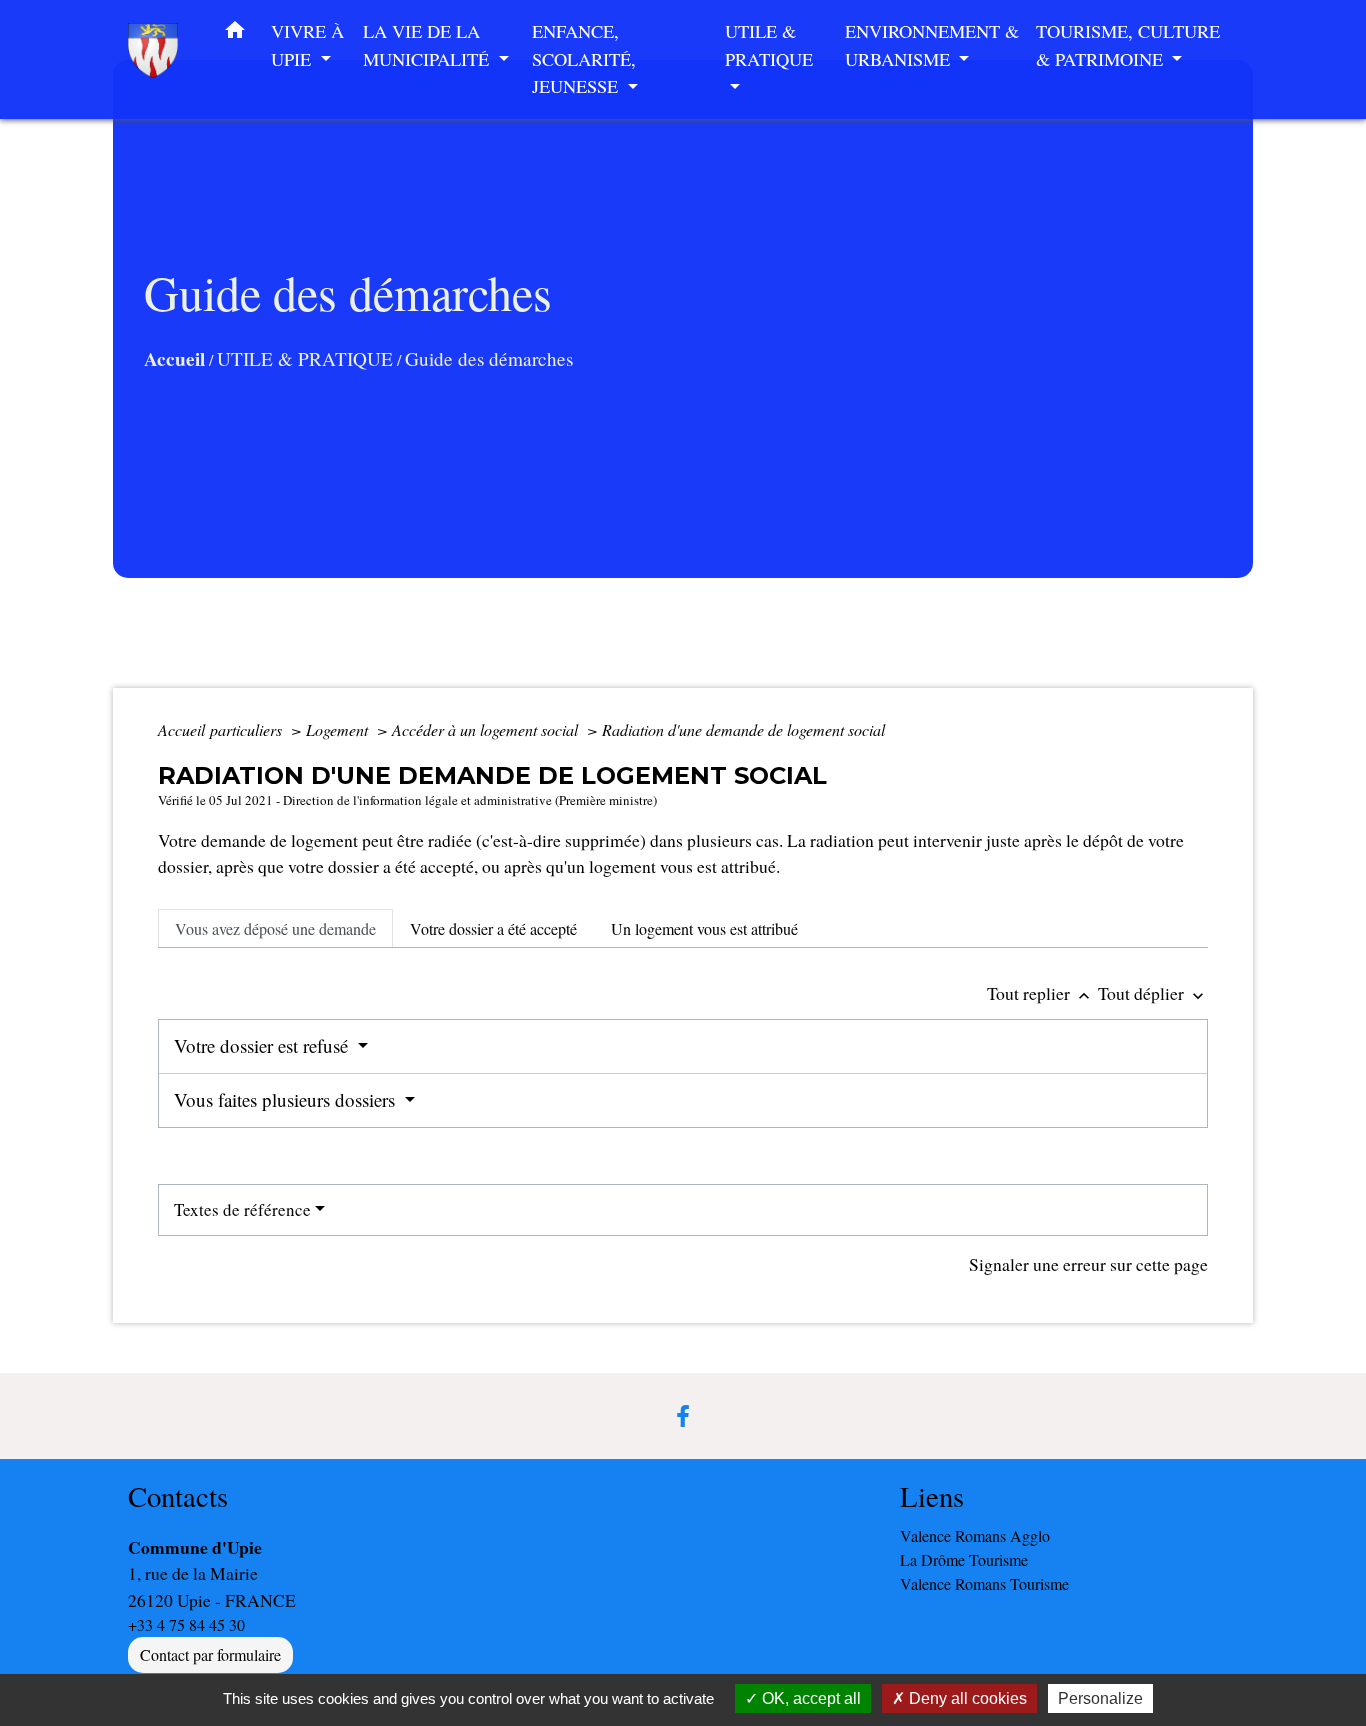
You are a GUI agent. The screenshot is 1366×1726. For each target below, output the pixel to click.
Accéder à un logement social (487, 729)
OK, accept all (809, 1698)
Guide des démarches (489, 358)
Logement (339, 729)
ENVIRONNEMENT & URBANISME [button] (932, 45)
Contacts (178, 1496)
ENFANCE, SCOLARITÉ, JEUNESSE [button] (584, 58)
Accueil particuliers (222, 729)
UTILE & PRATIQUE (305, 358)
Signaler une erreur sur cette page (1088, 1264)
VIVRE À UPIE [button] (307, 45)
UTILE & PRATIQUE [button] (769, 45)
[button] (235, 34)
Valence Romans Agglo (975, 1535)
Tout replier (1040, 993)
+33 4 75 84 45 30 (186, 1624)
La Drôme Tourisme (964, 1559)
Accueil (174, 359)
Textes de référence (242, 1209)
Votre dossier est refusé (263, 1045)
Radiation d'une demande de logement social (743, 729)
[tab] (275, 928)
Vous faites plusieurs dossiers (287, 1099)
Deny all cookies (966, 1698)
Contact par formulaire (210, 1654)
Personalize (1100, 1698)
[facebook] (683, 1416)
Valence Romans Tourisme (984, 1583)
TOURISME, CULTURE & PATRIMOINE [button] (1128, 45)
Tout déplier (1153, 993)
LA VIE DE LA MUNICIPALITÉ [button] (428, 45)
